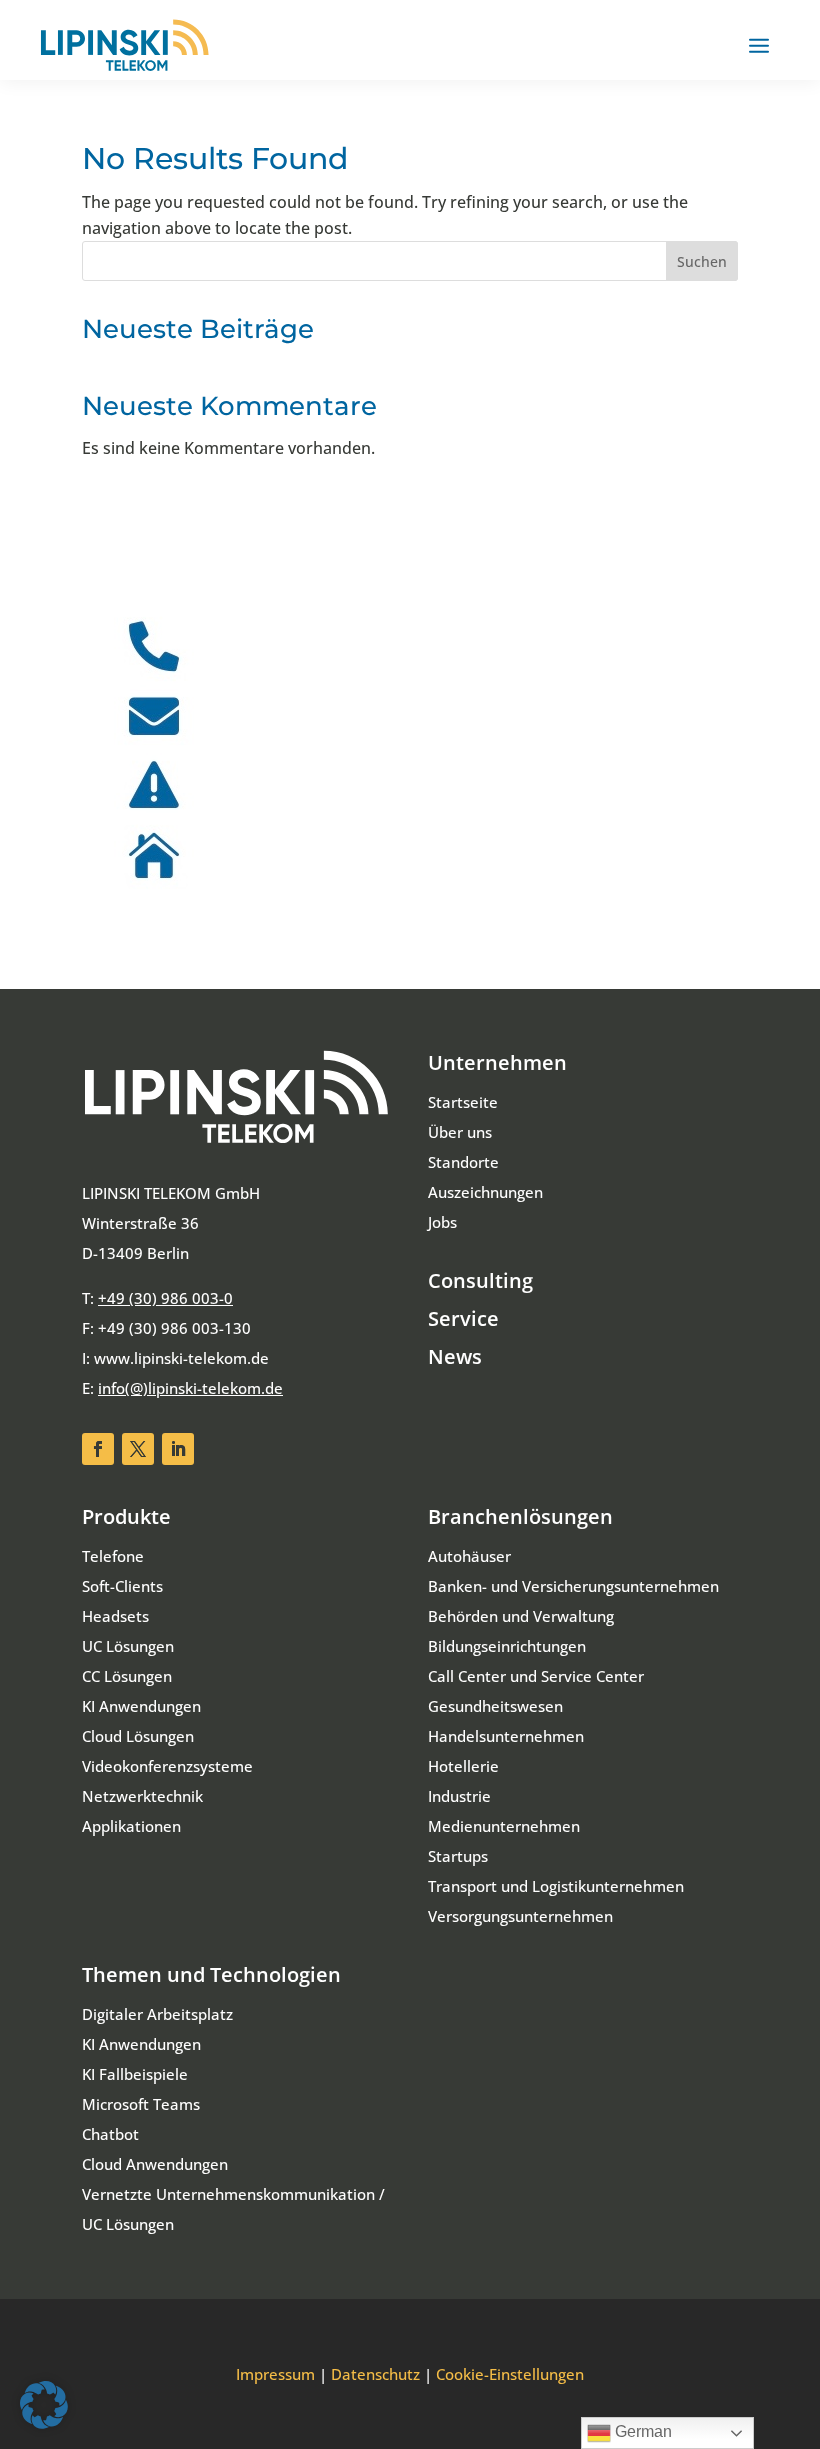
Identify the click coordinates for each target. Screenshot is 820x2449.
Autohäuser (469, 1556)
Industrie (459, 1796)
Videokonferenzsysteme (167, 1766)
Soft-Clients (122, 1586)
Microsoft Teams (141, 2104)
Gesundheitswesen (495, 1706)
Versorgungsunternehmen (520, 1916)
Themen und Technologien (211, 1974)
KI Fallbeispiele (135, 2074)
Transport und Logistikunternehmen (556, 1886)
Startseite (463, 1102)
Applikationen (131, 1826)
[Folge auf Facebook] (98, 1449)
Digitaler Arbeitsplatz (157, 2014)
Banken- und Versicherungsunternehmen (573, 1586)
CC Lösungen (127, 1676)
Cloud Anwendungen (155, 2164)
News (455, 1356)
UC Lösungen (128, 1646)
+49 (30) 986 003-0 (165, 1298)
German (641, 2431)
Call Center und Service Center (536, 1676)
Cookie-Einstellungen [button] (510, 2374)
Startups (458, 1856)
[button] (44, 2405)
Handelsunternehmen (506, 1736)
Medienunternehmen (504, 1826)
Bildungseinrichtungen (507, 1646)
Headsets (115, 1616)
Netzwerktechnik (142, 1796)
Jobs (442, 1222)
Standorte (463, 1162)
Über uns (460, 1132)
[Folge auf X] (138, 1449)
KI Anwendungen (141, 1706)
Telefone (113, 1556)
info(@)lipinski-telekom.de (190, 1388)
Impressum (275, 2374)
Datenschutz (375, 2374)
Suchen (702, 261)
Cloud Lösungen (138, 1736)
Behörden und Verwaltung (521, 1616)
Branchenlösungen (520, 1516)
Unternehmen (497, 1062)
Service (463, 1318)
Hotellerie (463, 1766)
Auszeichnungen (485, 1192)
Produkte (126, 1516)
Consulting (480, 1280)
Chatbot (110, 2134)
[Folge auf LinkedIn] (178, 1449)
